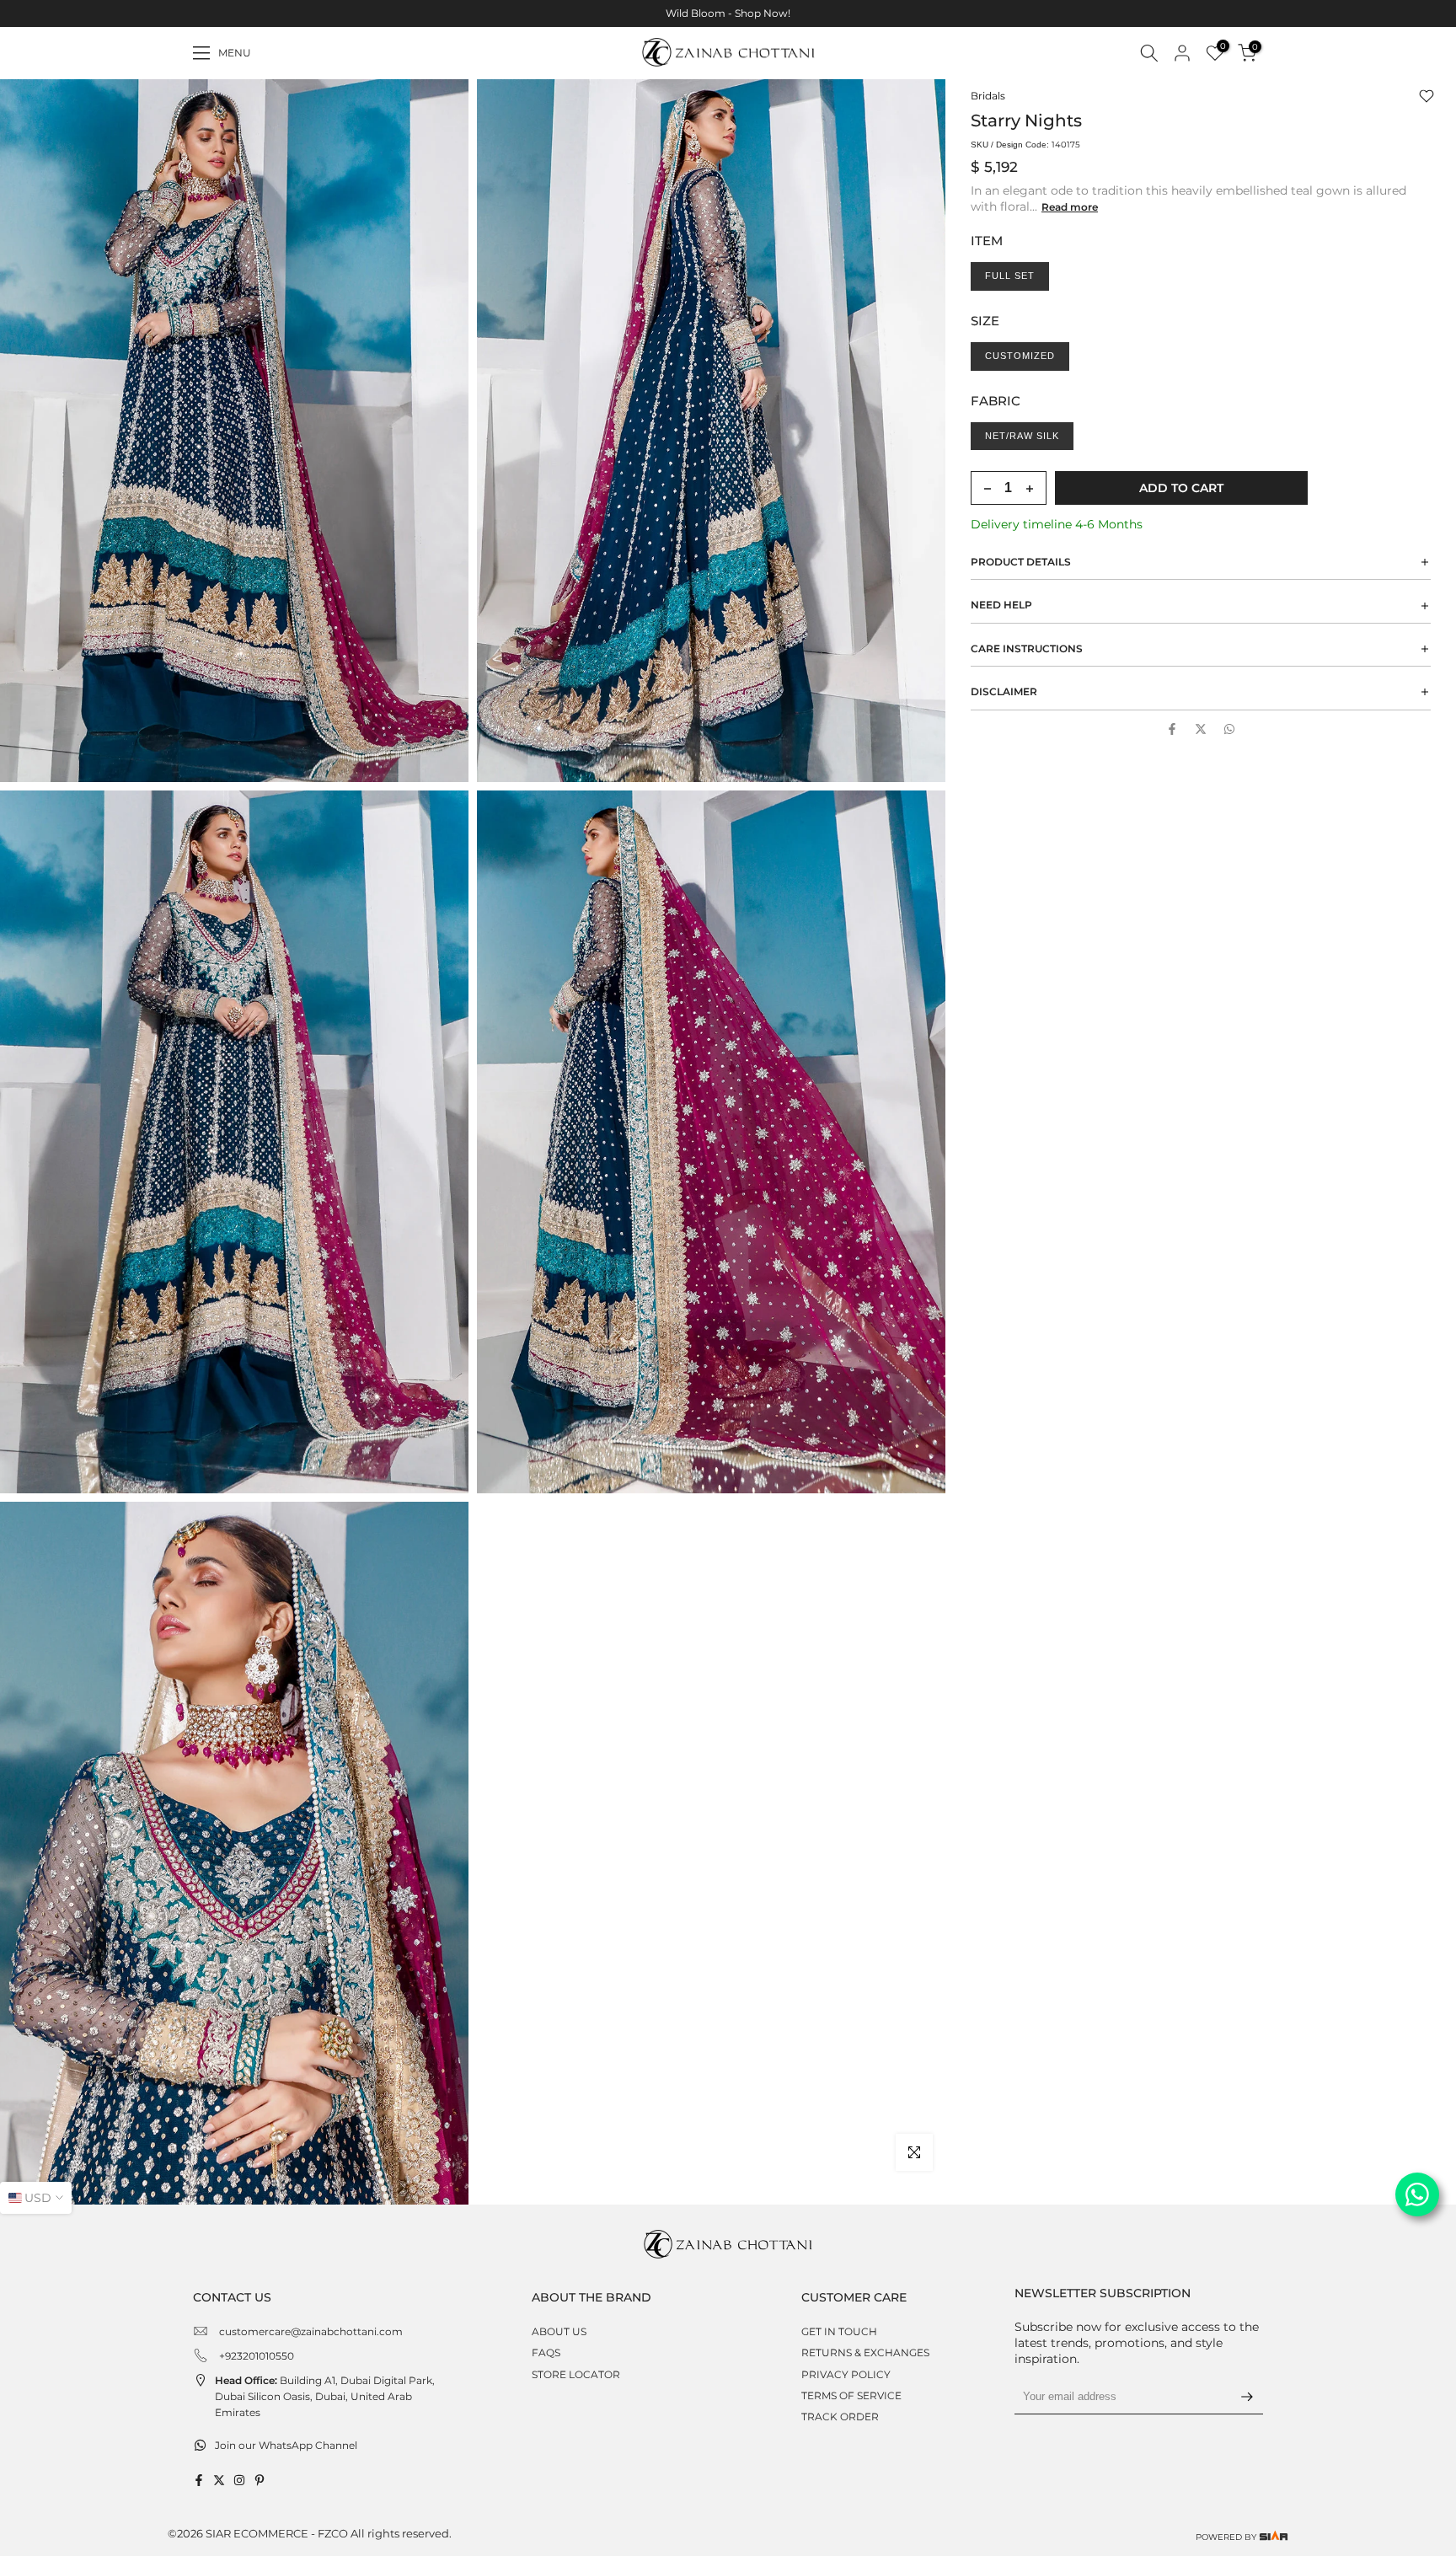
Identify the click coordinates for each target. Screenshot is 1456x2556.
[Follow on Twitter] (219, 2480)
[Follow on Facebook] (199, 2480)
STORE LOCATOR (576, 2374)
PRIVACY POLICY (846, 2374)
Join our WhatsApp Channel (286, 2445)
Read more (1070, 207)
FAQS (546, 2352)
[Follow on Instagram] (239, 2480)
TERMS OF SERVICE (851, 2395)
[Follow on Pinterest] (260, 2480)
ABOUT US (559, 2331)
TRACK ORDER (840, 2417)
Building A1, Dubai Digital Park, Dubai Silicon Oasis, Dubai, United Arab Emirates (325, 2396)
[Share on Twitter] (1201, 729)
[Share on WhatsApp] (1229, 729)
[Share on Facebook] (1172, 729)
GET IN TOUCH (839, 2331)
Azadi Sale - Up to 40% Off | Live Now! (728, 13)
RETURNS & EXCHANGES (865, 2352)
